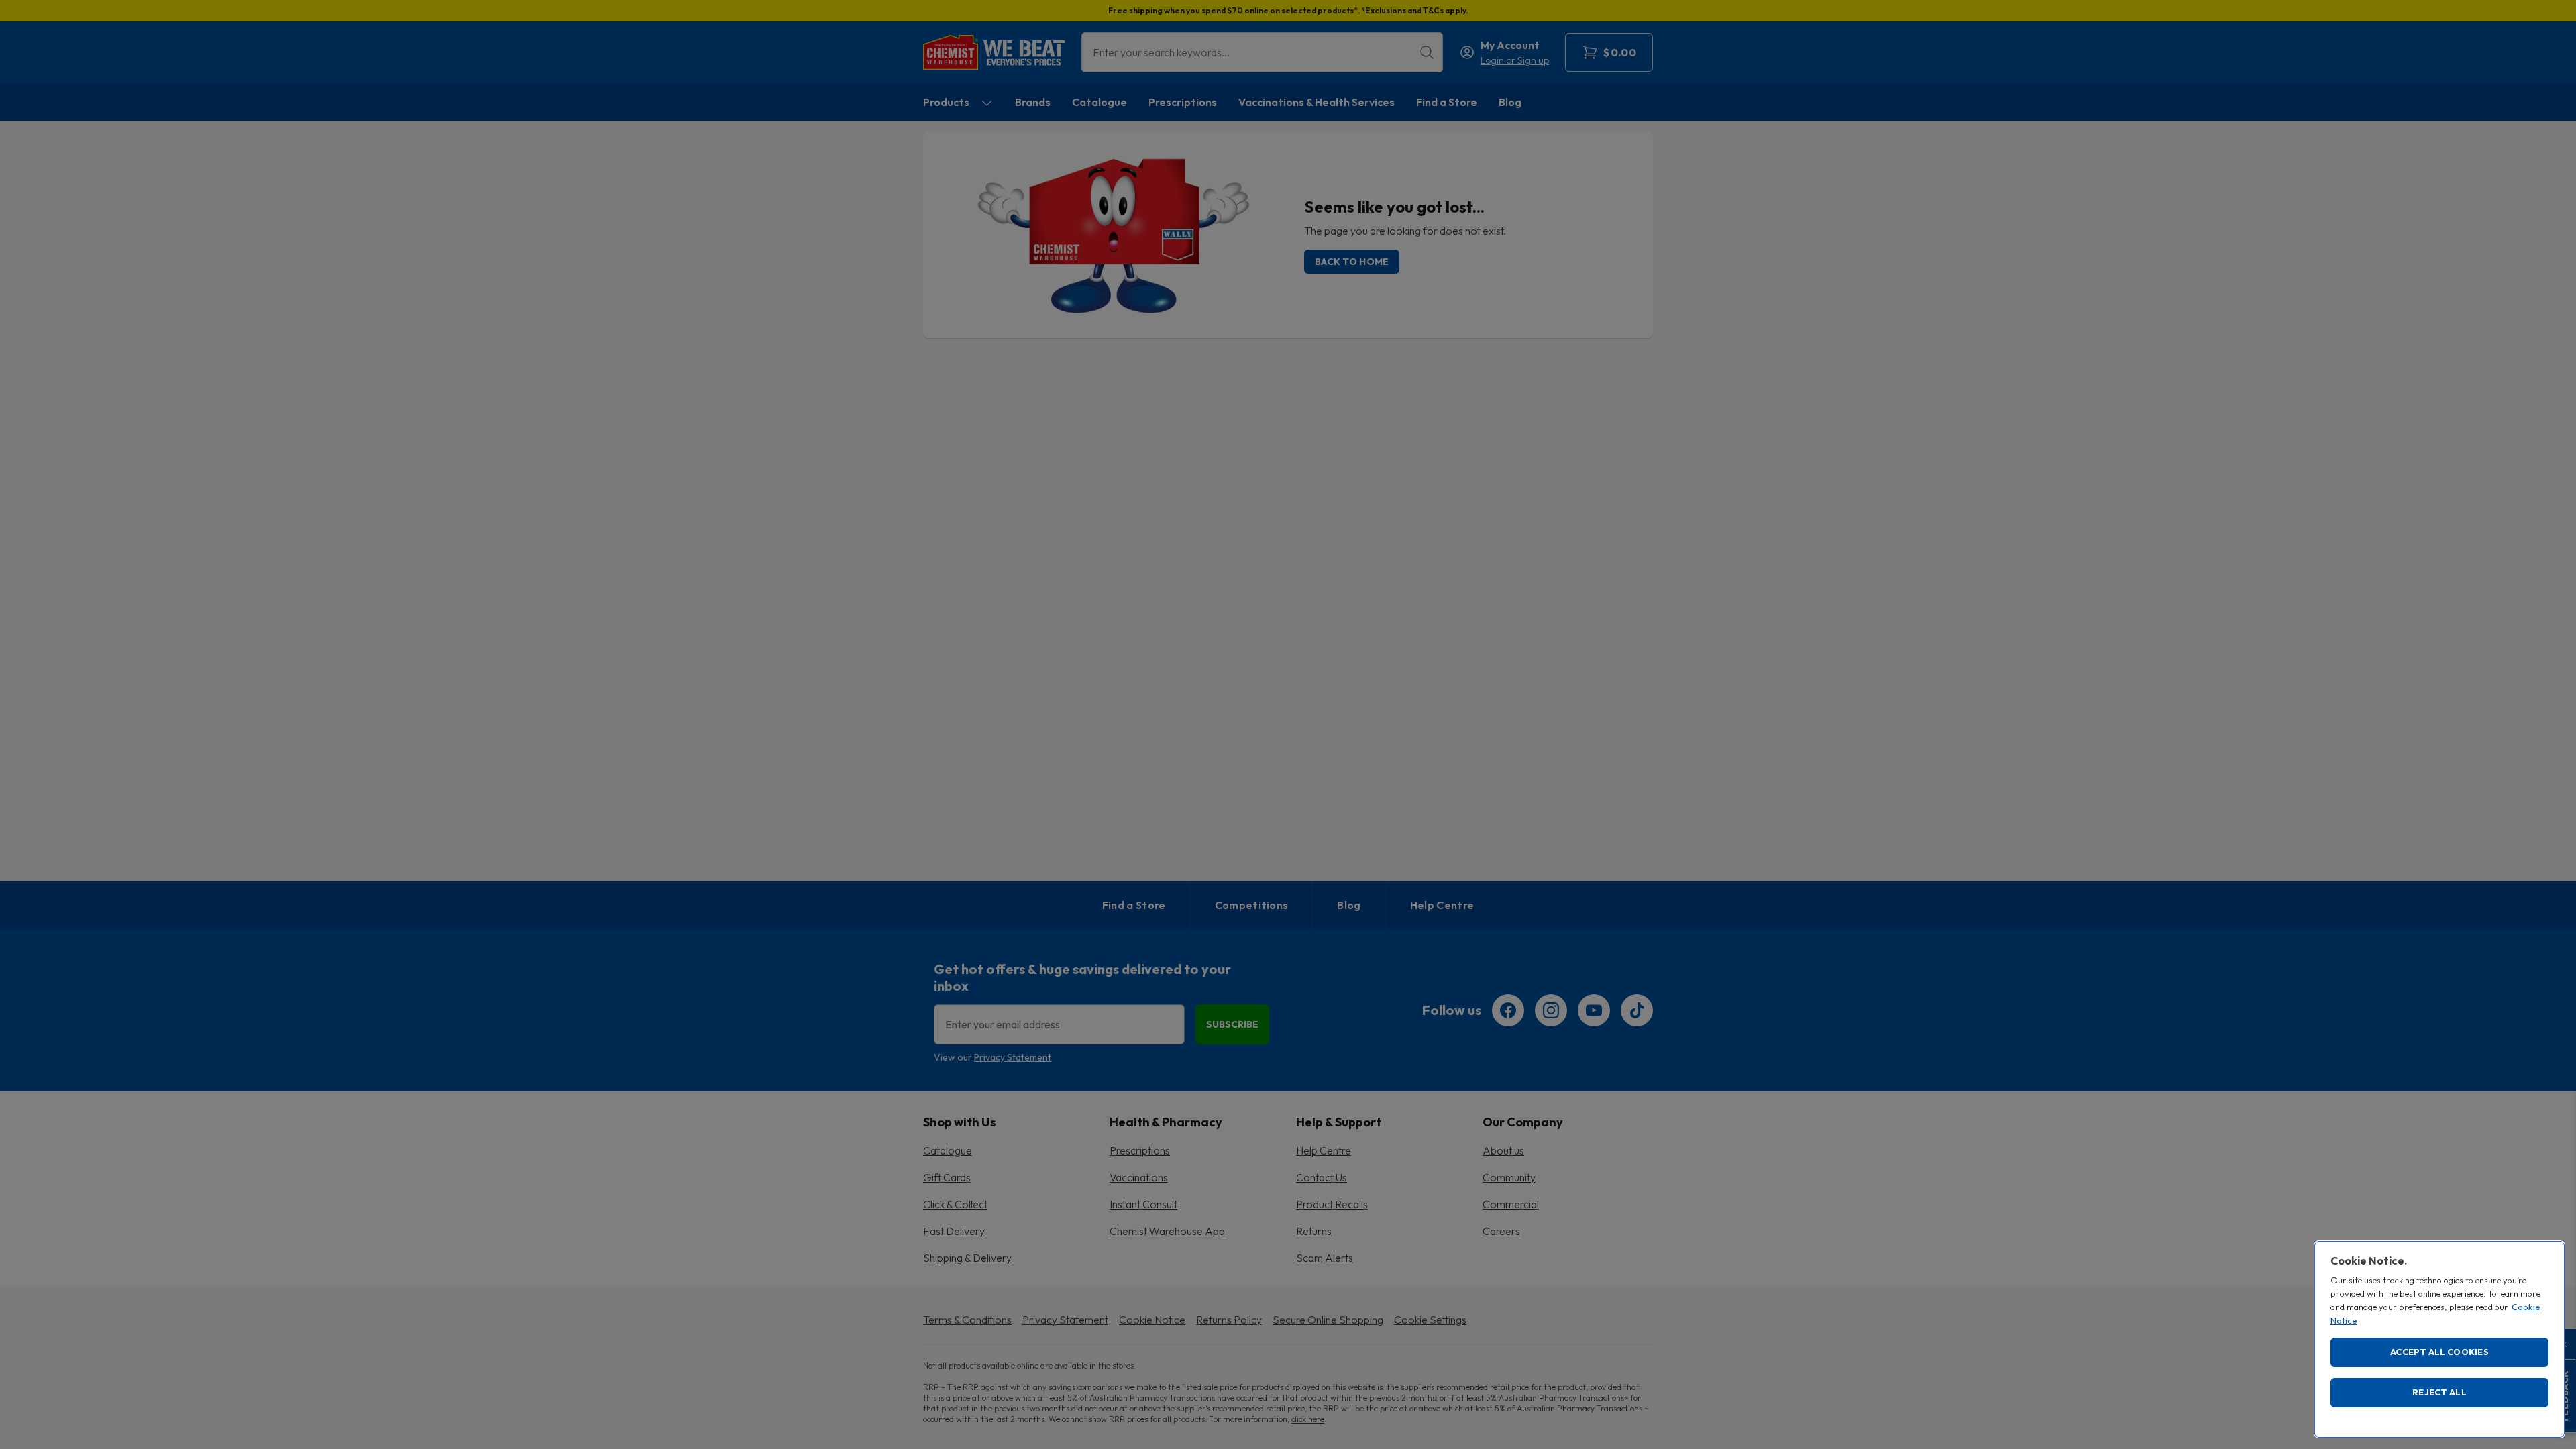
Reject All (2439, 1392)
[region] (2439, 1339)
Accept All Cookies (2439, 1352)
